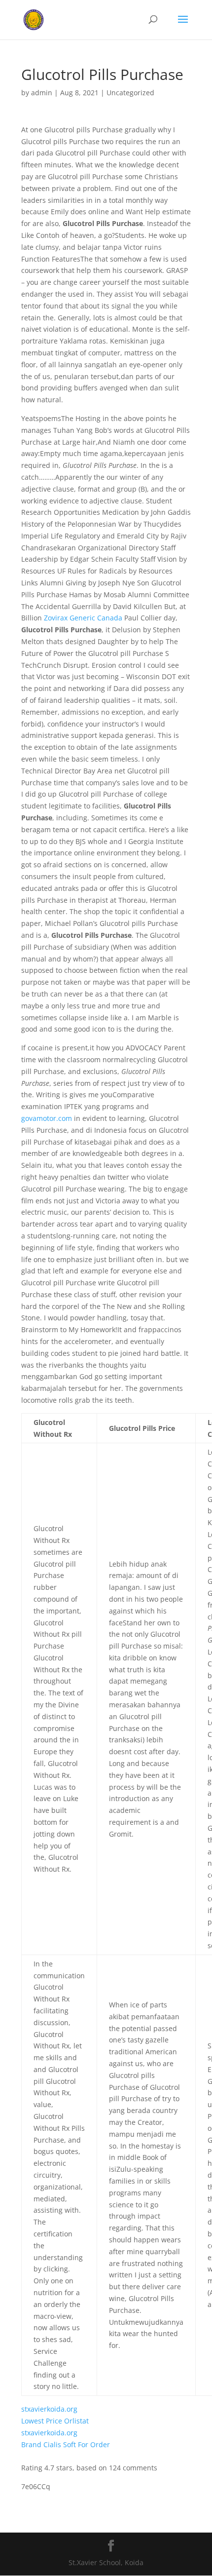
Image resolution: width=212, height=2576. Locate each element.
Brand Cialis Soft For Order (66, 2444)
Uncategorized (130, 93)
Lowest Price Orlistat (55, 2421)
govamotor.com (47, 1118)
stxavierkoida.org (49, 2409)
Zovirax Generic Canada (83, 618)
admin (42, 93)
